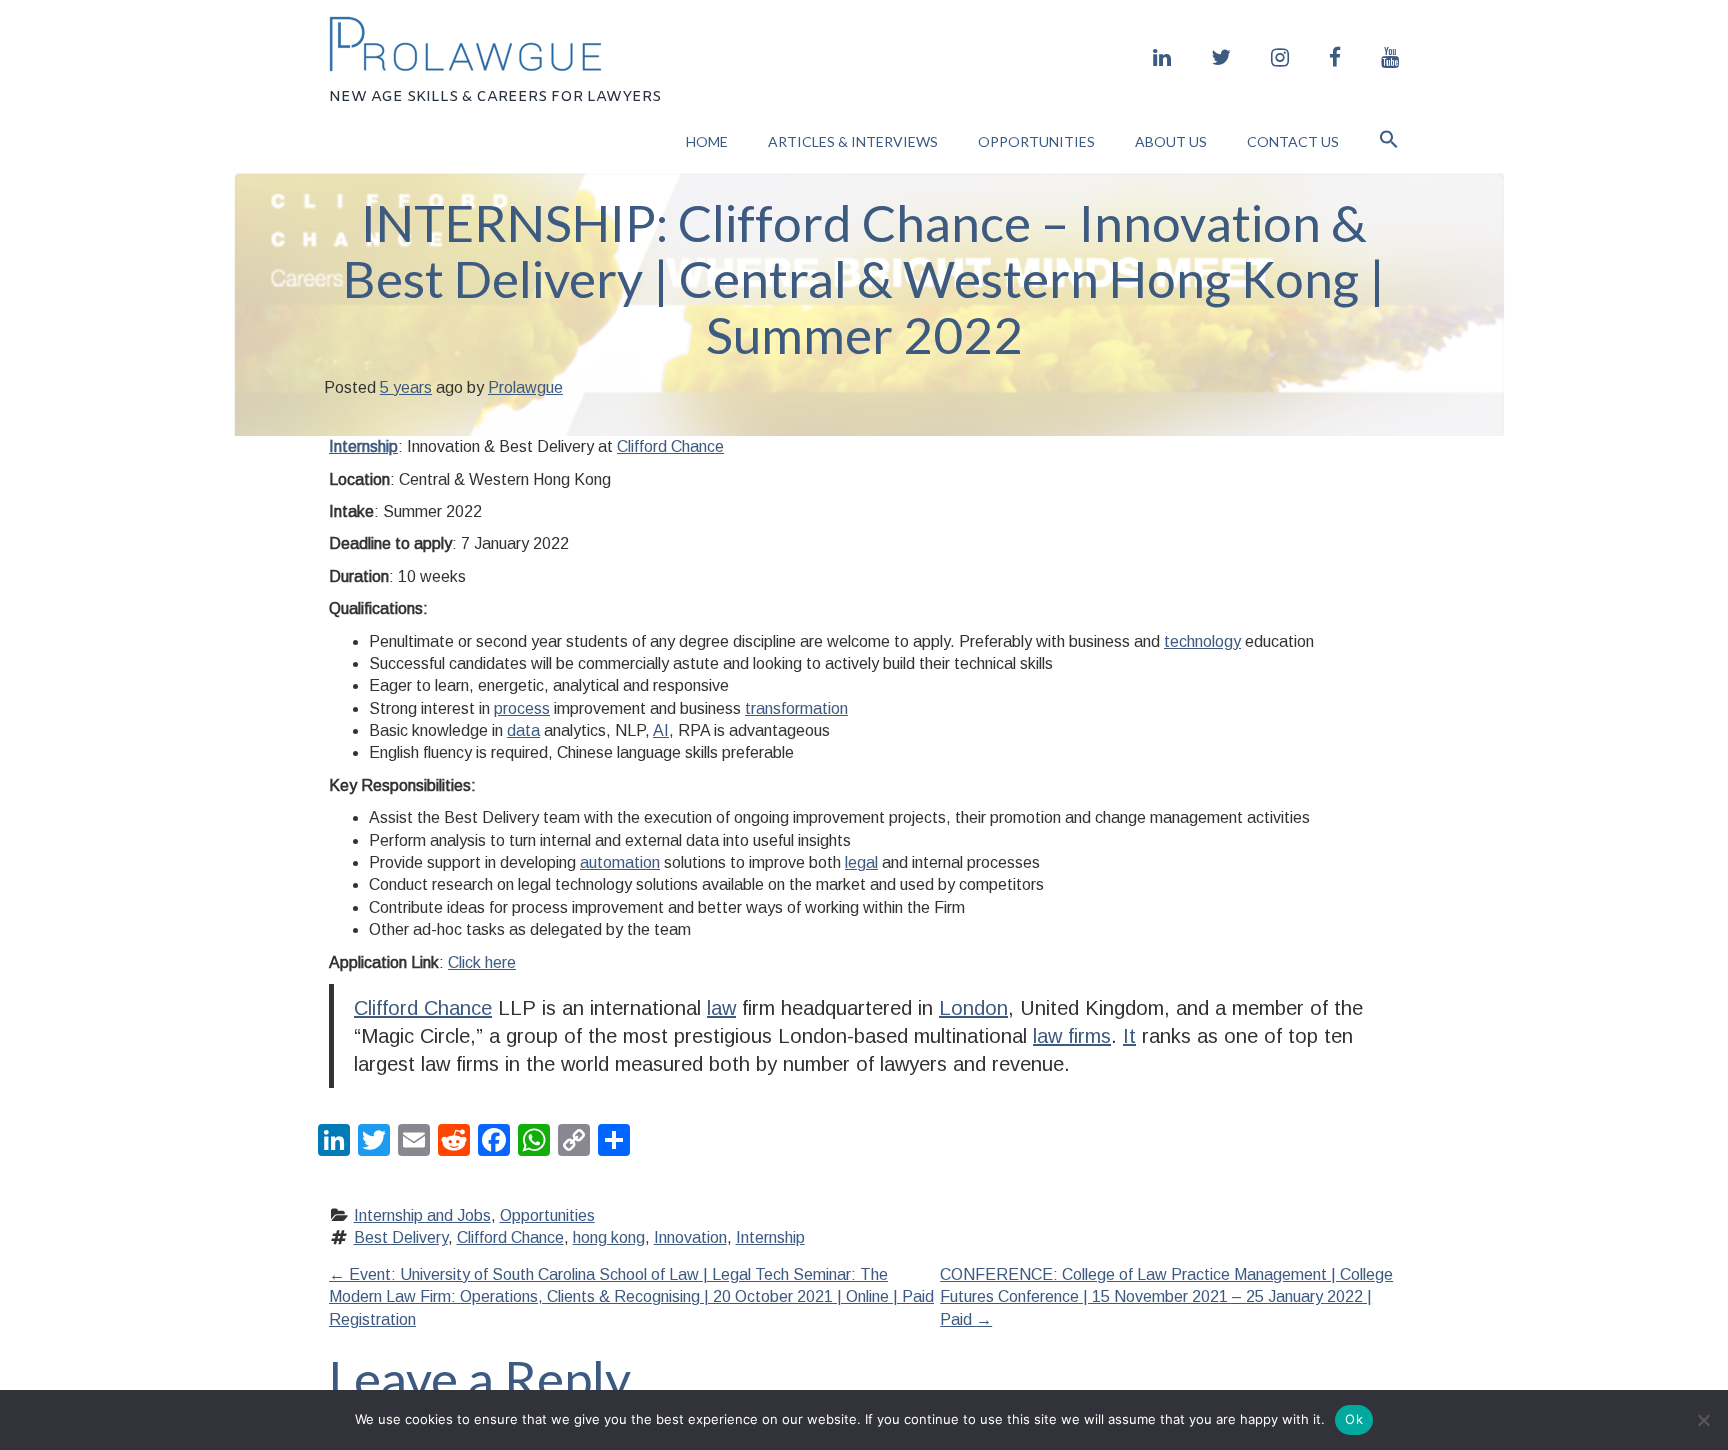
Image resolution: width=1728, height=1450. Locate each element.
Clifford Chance (670, 446)
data (523, 730)
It (1129, 1036)
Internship (363, 446)
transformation (796, 708)
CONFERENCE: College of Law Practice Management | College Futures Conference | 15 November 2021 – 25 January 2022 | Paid (1166, 1297)
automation (620, 862)
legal (861, 862)
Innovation (690, 1237)
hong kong (609, 1237)
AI (661, 730)
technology (1202, 641)
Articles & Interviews (853, 141)
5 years (406, 387)
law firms (1072, 1036)
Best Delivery (401, 1237)
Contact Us (1293, 141)
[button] (1389, 141)
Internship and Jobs (422, 1215)
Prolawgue (525, 387)
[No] (1703, 1420)
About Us (1171, 141)
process (522, 708)
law (721, 1008)
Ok (1354, 1419)
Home (707, 141)
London (973, 1008)
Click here (482, 962)
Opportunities (1036, 141)
